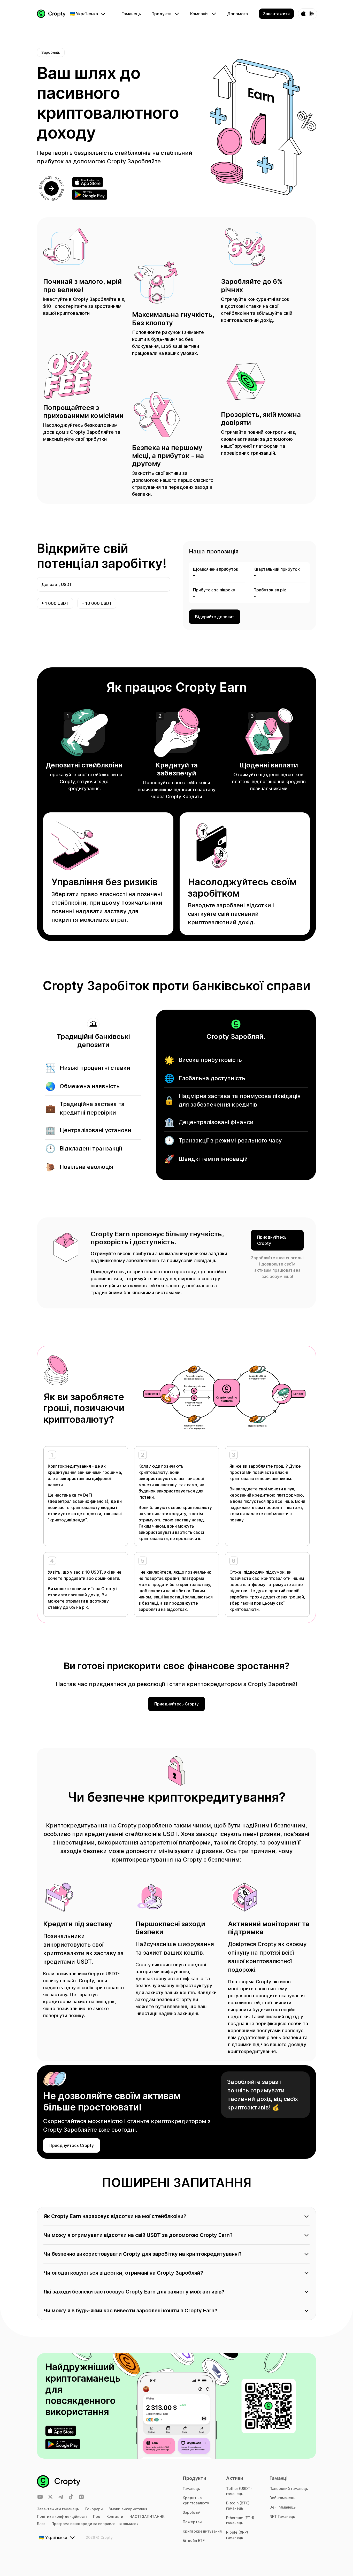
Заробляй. (192, 2512)
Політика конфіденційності (62, 2516)
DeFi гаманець (283, 2507)
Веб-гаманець (282, 2498)
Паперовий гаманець (289, 2489)
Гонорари (94, 2509)
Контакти (115, 2516)
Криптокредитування (202, 2531)
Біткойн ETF (194, 2540)
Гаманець (191, 2489)
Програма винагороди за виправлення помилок (95, 2524)
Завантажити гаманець (58, 2509)
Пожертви (192, 2522)
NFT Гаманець (282, 2516)
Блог (41, 2524)
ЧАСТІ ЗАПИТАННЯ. (147, 2516)
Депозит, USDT (57, 584)
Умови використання (128, 2509)
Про (97, 2516)
